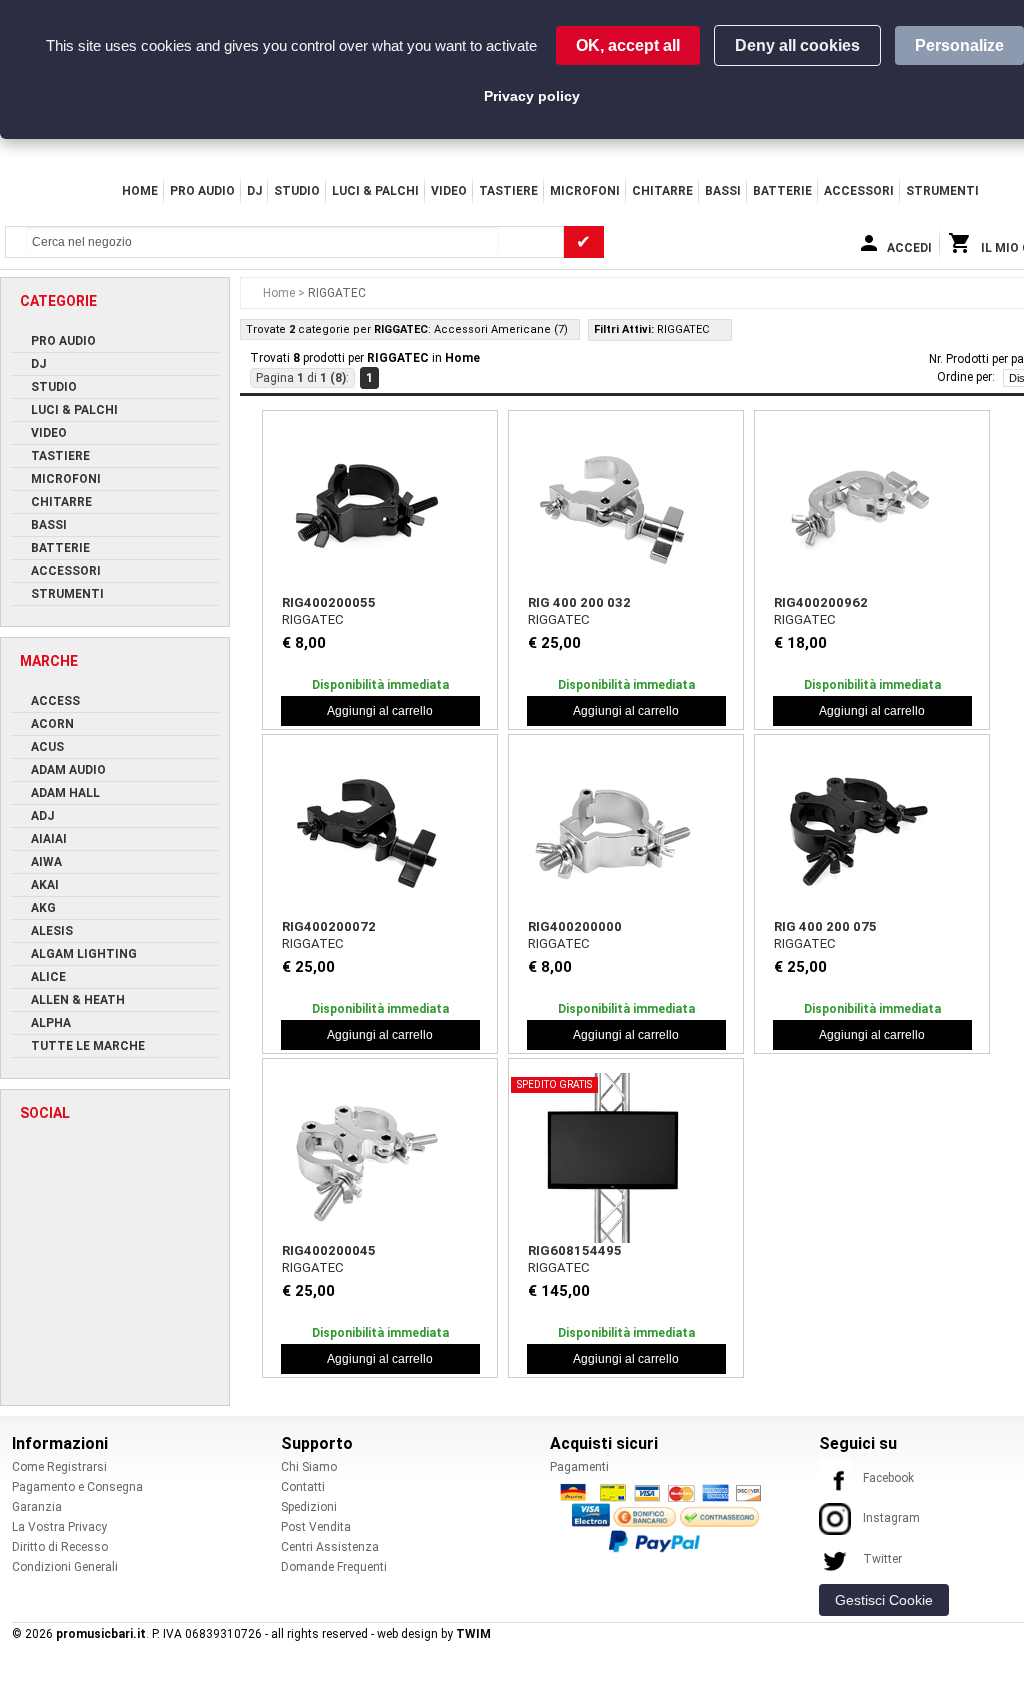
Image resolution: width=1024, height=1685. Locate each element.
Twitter (882, 1559)
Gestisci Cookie (884, 1600)
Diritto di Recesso (60, 1547)
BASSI (723, 191)
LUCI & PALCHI (375, 191)
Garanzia (37, 1507)
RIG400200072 (329, 926)
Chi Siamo (309, 1467)
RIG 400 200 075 (825, 926)
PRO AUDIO (202, 191)
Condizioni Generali (65, 1567)
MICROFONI (585, 191)
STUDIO (297, 191)
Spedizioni (309, 1507)
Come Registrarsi (59, 1467)
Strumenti (942, 191)
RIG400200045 (329, 1250)
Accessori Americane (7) (501, 329)
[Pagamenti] (666, 1517)
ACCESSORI (859, 191)
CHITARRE (662, 191)
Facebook (888, 1478)
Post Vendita (316, 1527)
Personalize (959, 45)
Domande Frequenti (334, 1567)
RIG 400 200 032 (579, 602)
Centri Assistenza (330, 1547)
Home (140, 191)
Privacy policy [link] (532, 96)
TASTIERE (508, 191)
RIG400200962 (821, 602)
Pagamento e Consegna (77, 1487)
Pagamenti (579, 1467)
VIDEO (449, 191)
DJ (254, 191)
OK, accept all (628, 45)
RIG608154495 (575, 1250)
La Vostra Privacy (59, 1527)
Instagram (891, 1518)
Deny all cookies (797, 45)
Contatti (303, 1487)
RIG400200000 (575, 926)
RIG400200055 (329, 602)
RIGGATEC (313, 619)
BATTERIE (782, 191)
